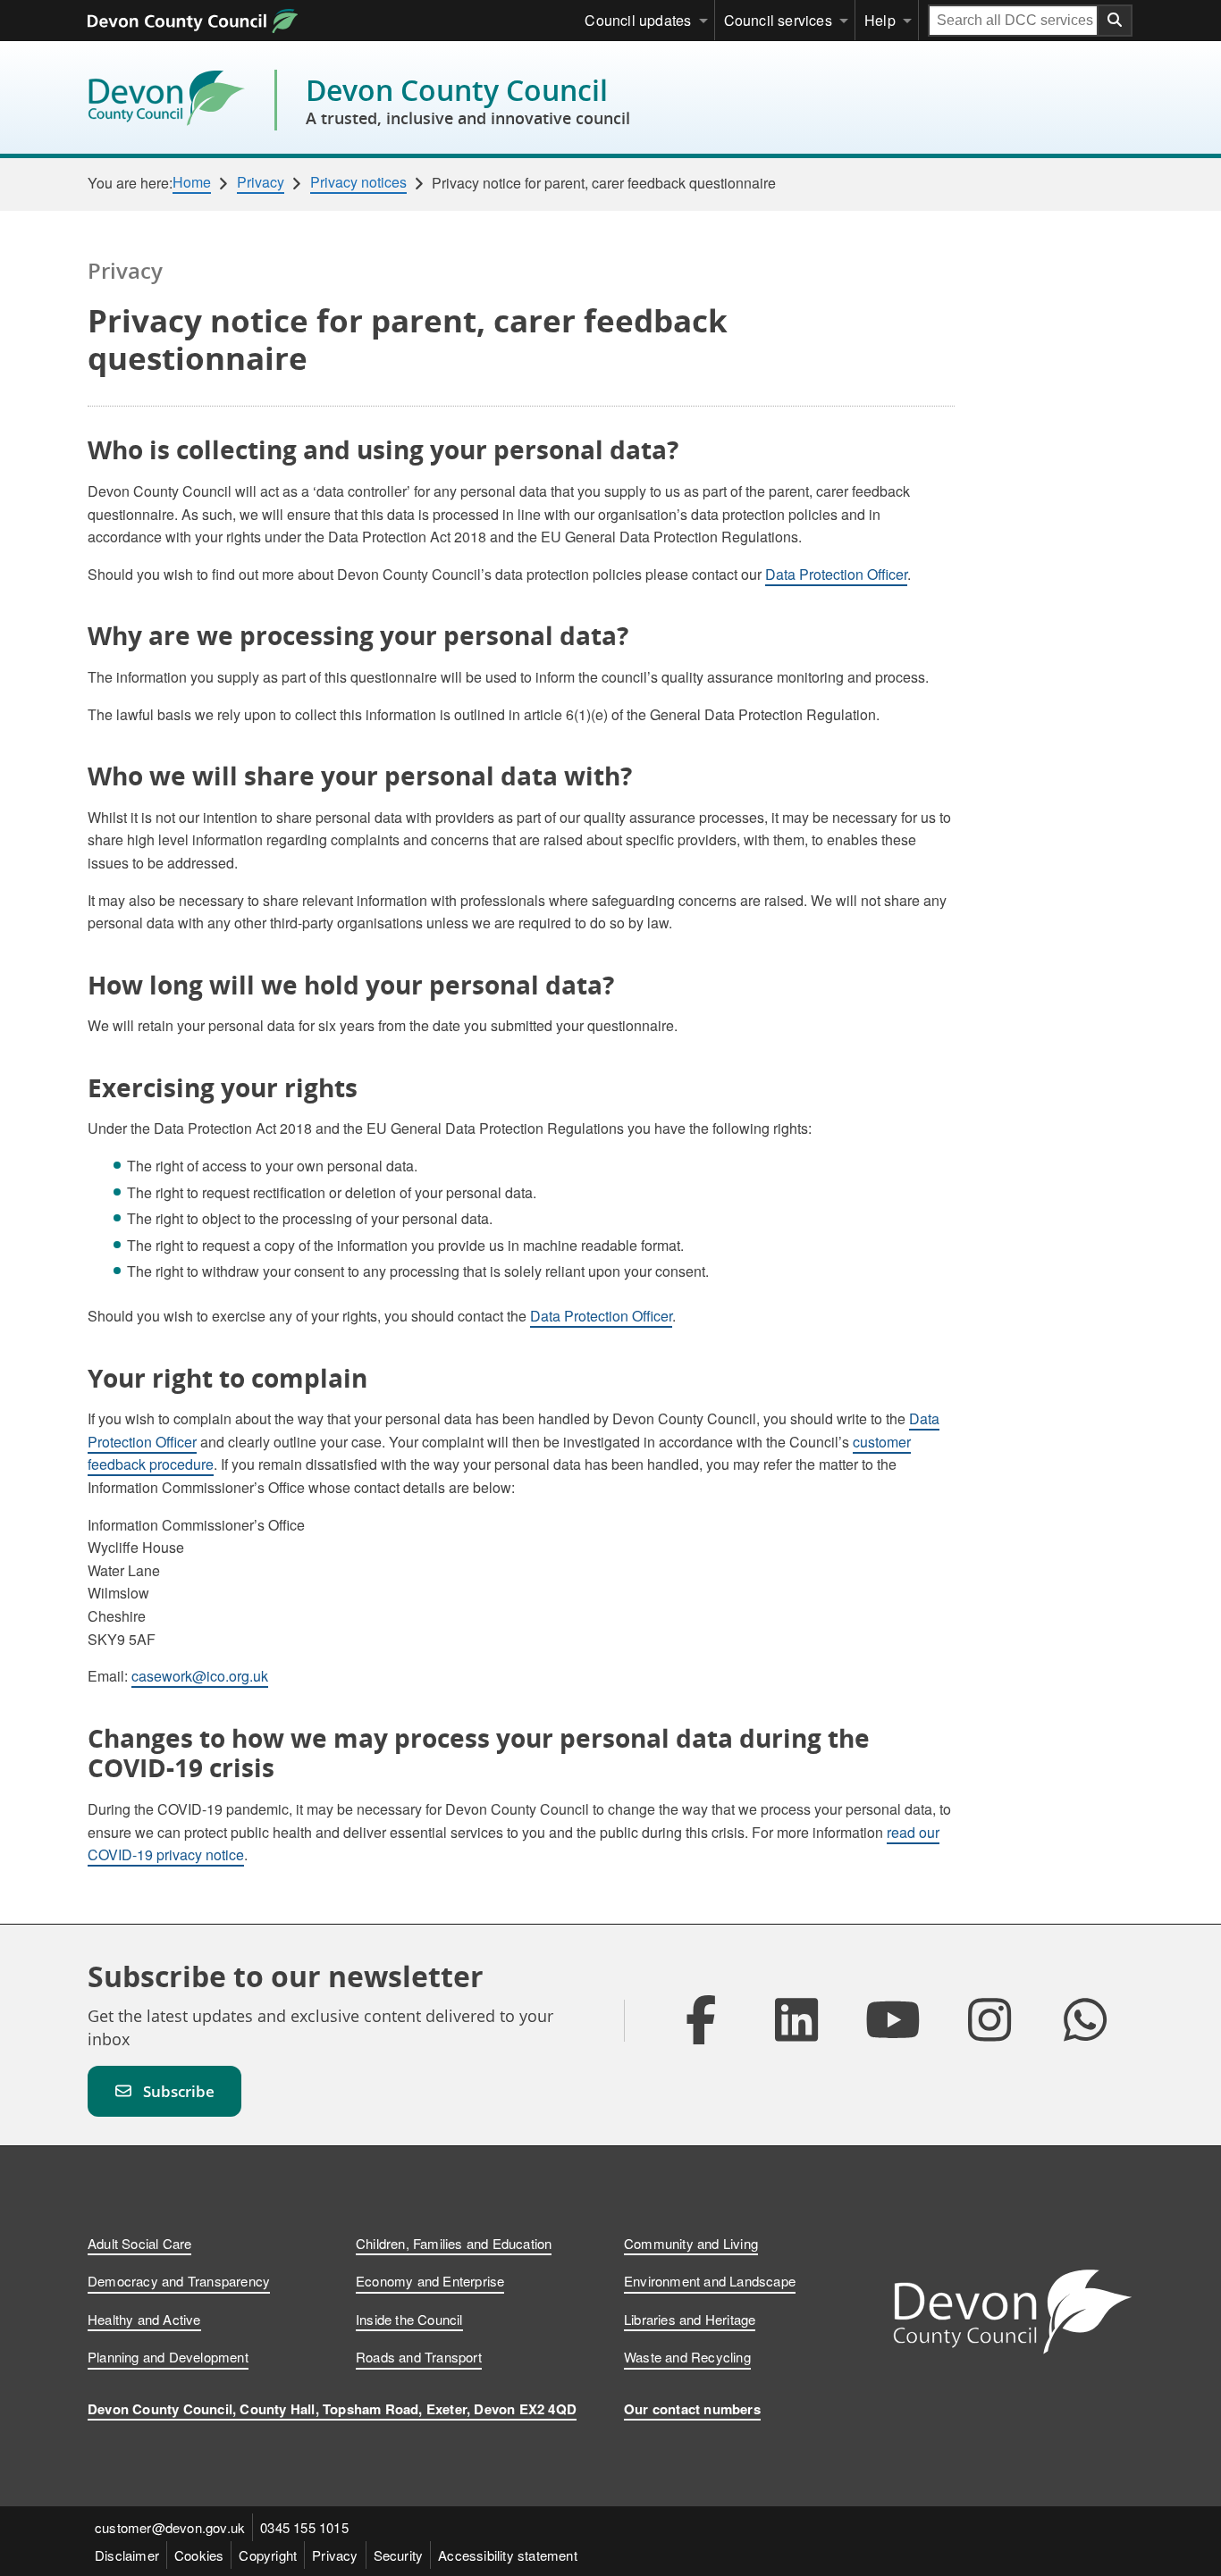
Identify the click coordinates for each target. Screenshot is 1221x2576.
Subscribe (179, 2091)
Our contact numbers (692, 2409)
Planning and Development (168, 2357)
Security (399, 2555)
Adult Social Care (139, 2243)
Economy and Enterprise (430, 2281)
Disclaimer (127, 2555)
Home (192, 182)
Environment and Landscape (710, 2281)
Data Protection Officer (836, 574)
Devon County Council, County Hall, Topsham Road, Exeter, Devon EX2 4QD (332, 2409)
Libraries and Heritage (690, 2319)
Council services (778, 20)
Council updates (638, 20)
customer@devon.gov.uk (170, 2527)
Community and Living (691, 2243)
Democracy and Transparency (179, 2281)
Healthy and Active (144, 2319)
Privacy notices (358, 182)
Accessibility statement (508, 2555)
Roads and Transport (419, 2357)
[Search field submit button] (1116, 21)
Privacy (261, 182)
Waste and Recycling (687, 2357)
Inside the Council (409, 2319)
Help (880, 20)
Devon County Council (468, 100)
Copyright (268, 2555)
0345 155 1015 (304, 2527)
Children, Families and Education (454, 2243)
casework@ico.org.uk (200, 1676)
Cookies (199, 2555)
